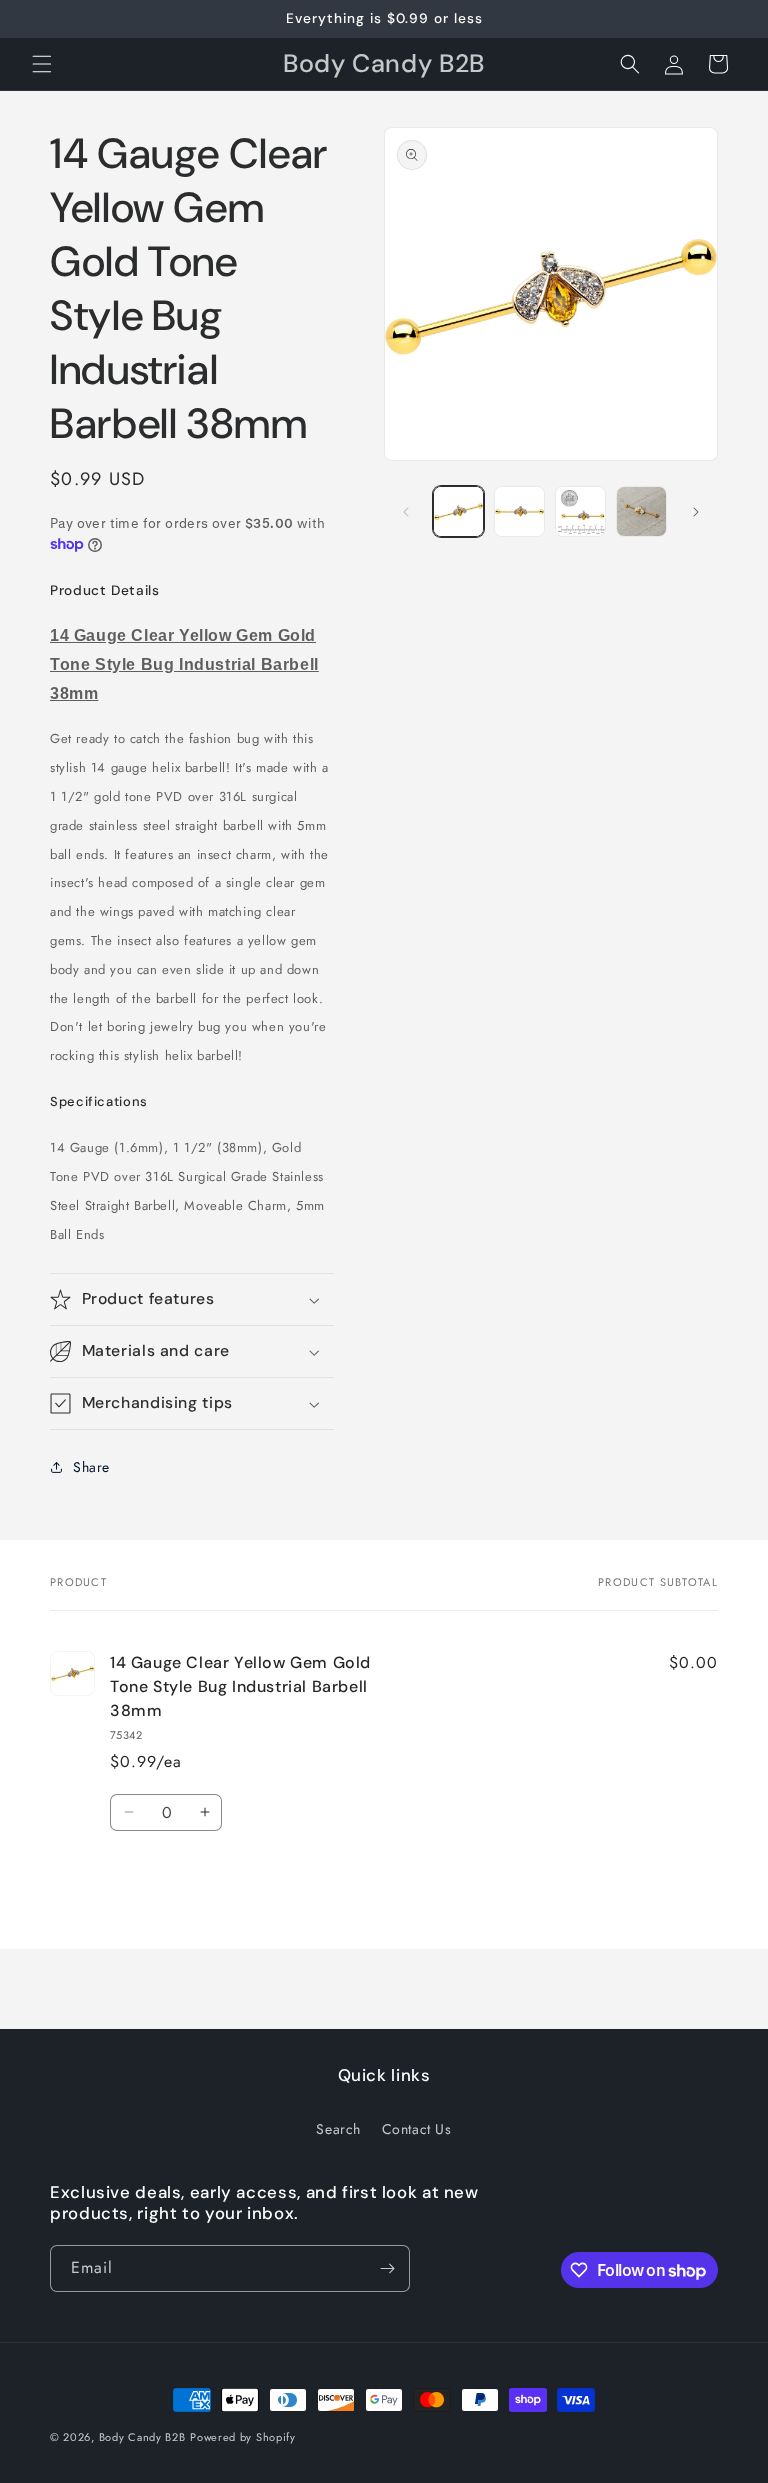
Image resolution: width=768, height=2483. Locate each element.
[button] (42, 64)
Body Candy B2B (142, 2437)
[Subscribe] (387, 2268)
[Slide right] (696, 512)
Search (338, 2129)
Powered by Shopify (243, 2437)
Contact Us (417, 2129)
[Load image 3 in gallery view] (580, 511)
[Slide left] (406, 512)
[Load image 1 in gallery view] (458, 511)
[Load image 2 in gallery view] (519, 511)
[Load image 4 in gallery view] (641, 511)
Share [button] (91, 1467)
